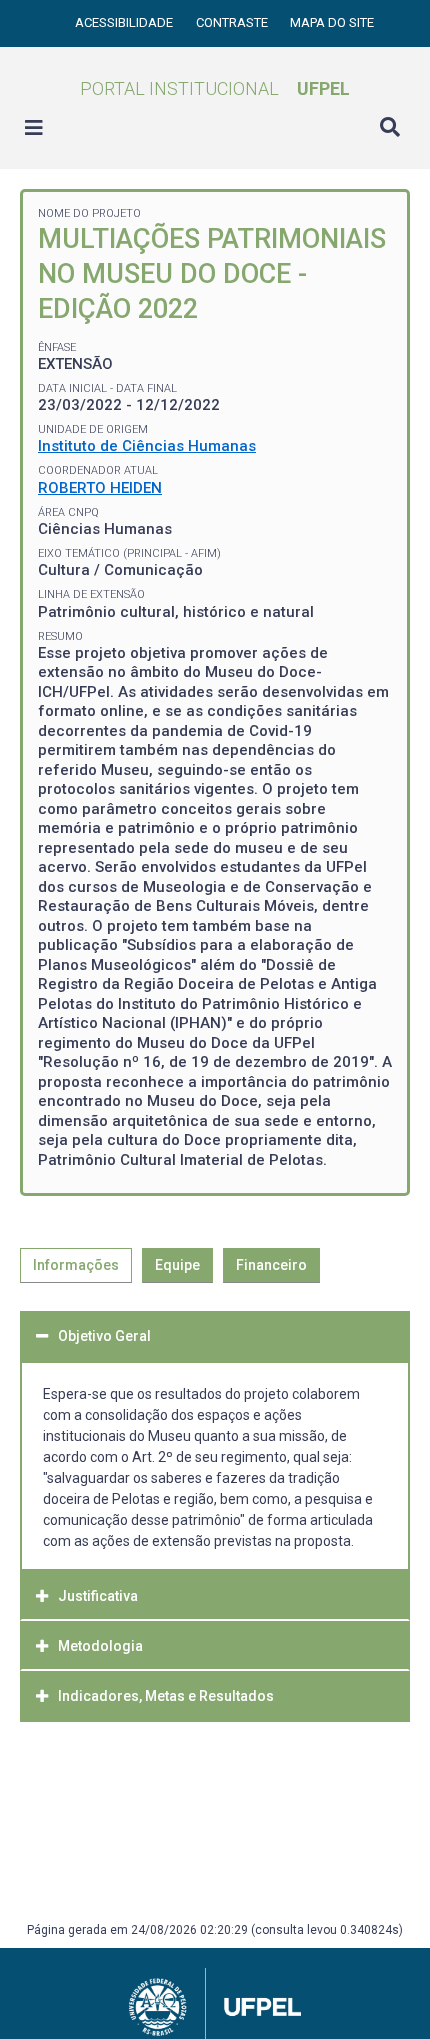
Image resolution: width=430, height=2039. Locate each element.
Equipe (177, 1265)
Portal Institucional (215, 88)
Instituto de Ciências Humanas (147, 446)
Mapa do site (332, 22)
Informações (76, 1265)
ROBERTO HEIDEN (100, 488)
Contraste (233, 22)
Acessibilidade (125, 22)
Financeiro (271, 1265)
